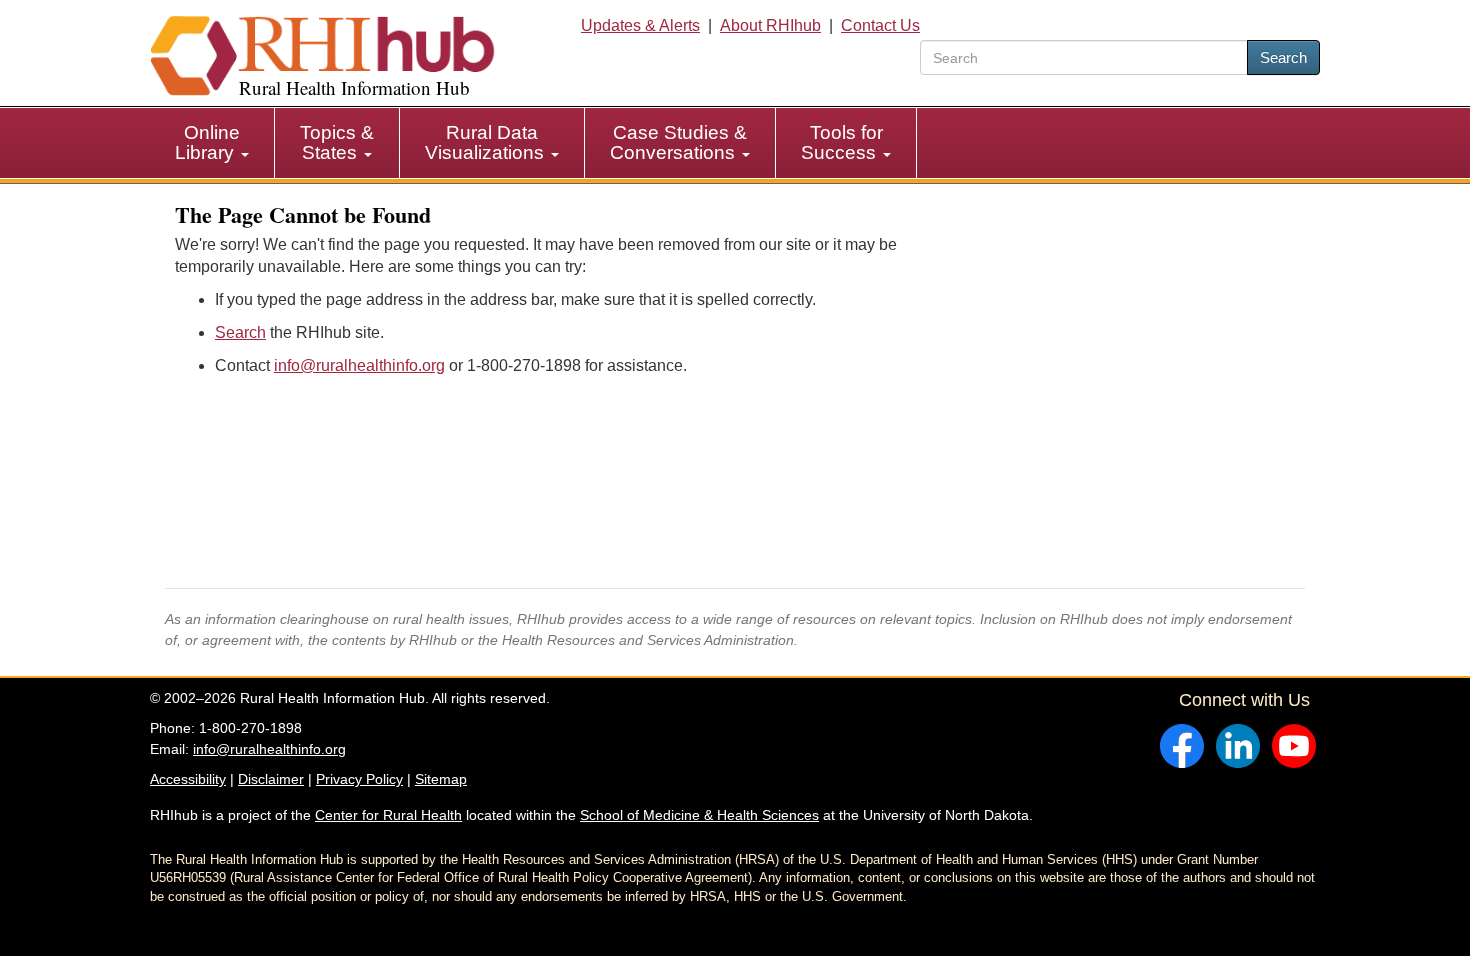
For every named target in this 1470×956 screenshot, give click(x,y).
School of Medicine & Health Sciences (699, 815)
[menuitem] (212, 143)
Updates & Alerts (640, 25)
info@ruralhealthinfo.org (359, 365)
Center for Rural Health (388, 815)
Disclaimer (271, 779)
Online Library (207, 142)
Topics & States (337, 142)
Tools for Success (842, 142)
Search (1283, 57)
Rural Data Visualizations (487, 142)
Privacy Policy (359, 779)
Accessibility (188, 779)
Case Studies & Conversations (678, 142)
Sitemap (441, 779)
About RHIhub (770, 25)
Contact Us (880, 25)
